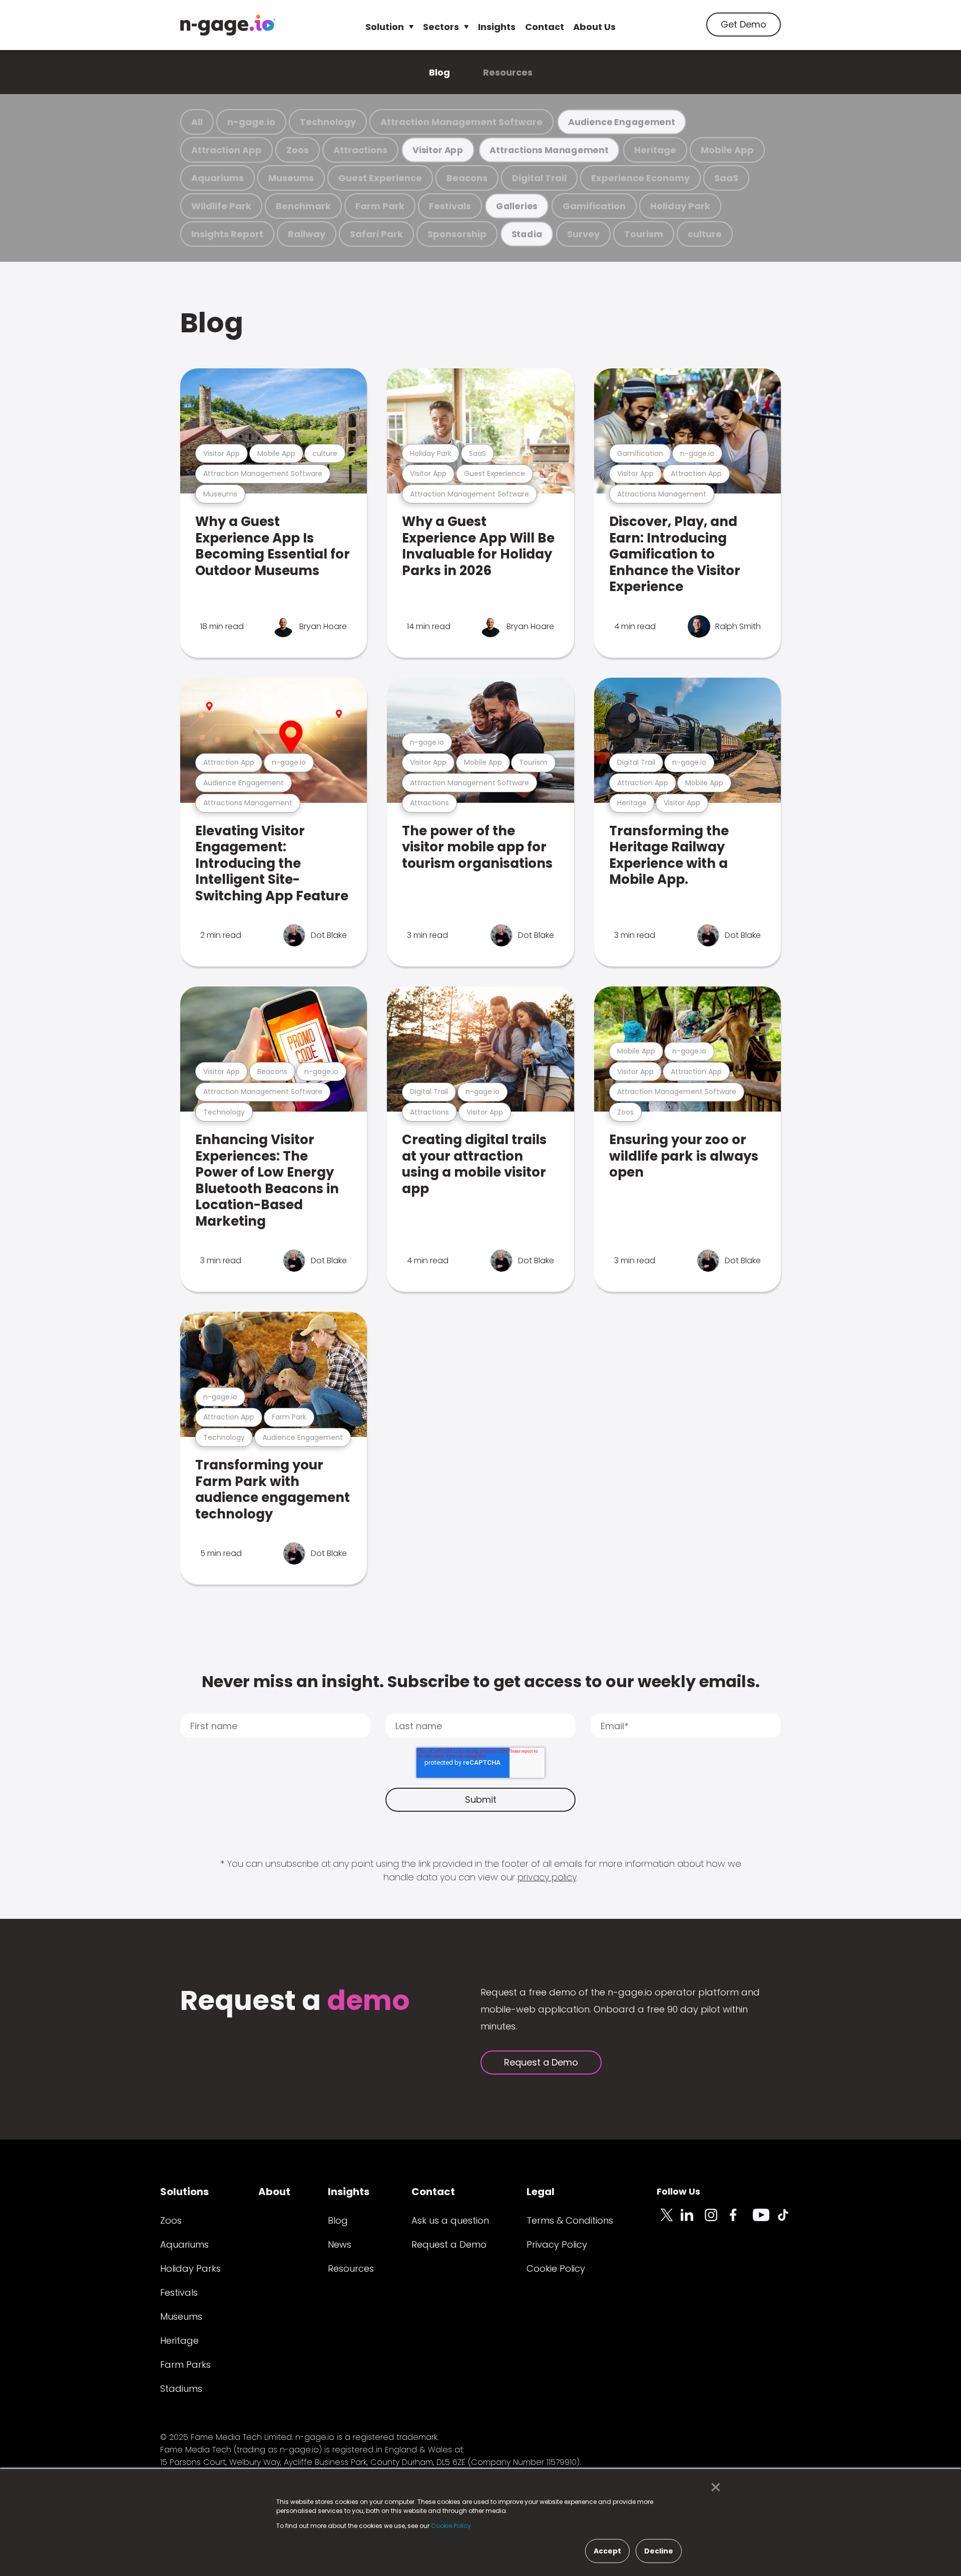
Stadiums (181, 2389)
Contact (545, 27)
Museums (291, 178)
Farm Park (380, 206)
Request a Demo (541, 2062)
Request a (295, 2002)
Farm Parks (185, 2365)
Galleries (517, 206)
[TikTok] (789, 2221)
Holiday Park (680, 206)
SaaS (726, 178)
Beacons (467, 178)
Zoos (298, 150)
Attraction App (226, 150)
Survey (583, 234)
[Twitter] (669, 2221)
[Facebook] (741, 2221)
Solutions (184, 2192)
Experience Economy (640, 178)
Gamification (594, 206)
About (274, 2192)
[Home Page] (228, 25)
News (340, 2244)
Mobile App (727, 150)
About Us (594, 27)
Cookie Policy (556, 2268)
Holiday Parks (190, 2268)
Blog (439, 72)
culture (705, 234)
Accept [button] (607, 2551)
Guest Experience (380, 178)
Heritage (655, 150)
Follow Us (678, 2191)
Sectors (441, 27)
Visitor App (438, 150)
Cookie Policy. (452, 2526)
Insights (497, 27)
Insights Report (227, 234)
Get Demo (744, 24)
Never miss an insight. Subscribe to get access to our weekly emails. (481, 1681)
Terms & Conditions (570, 2220)
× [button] (713, 2487)
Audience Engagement (622, 122)
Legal (541, 2192)
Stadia (527, 234)
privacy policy (547, 1877)
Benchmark (303, 206)
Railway (307, 234)
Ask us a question (450, 2220)
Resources (508, 72)
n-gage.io (251, 122)
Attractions (360, 150)
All (197, 122)
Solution (385, 27)
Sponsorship (457, 234)
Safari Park (376, 234)
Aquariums (217, 178)
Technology (328, 122)
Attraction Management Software (461, 122)
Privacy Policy (557, 2244)
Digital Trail (539, 178)
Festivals (450, 206)
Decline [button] (659, 2551)
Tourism (644, 234)
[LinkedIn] (693, 2221)
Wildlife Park (221, 206)
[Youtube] (765, 2221)
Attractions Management (549, 150)
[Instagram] (717, 2221)
